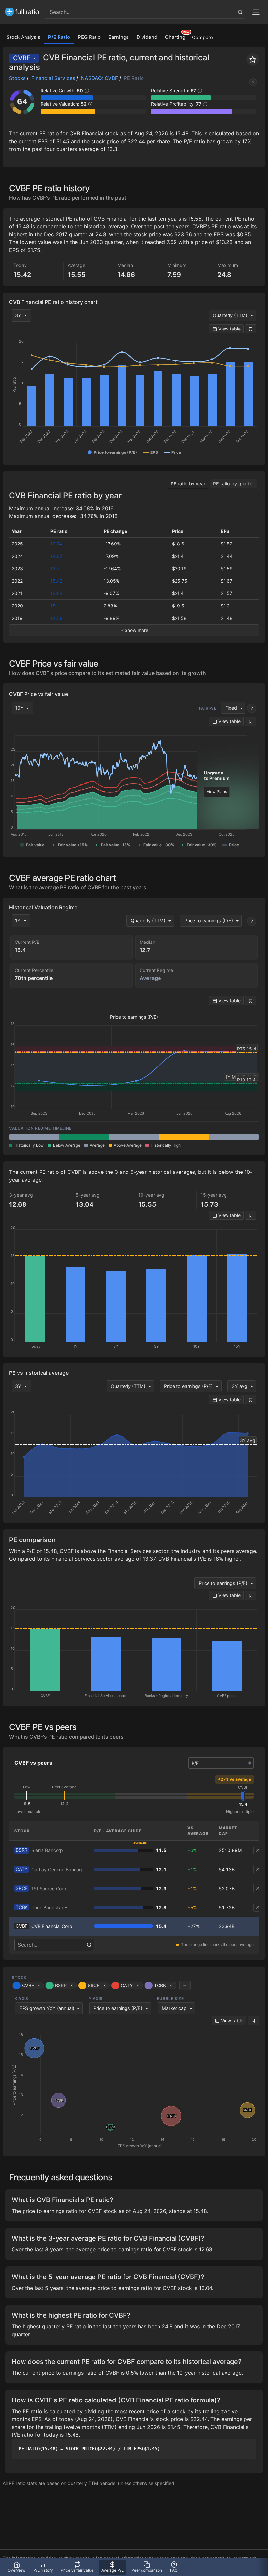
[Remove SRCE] (258, 1888)
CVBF (22, 58)
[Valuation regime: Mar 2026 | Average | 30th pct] (134, 1137)
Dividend (147, 37)
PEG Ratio (89, 37)
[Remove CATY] (258, 1869)
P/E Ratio (59, 37)
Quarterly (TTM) (230, 315)
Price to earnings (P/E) (209, 920)
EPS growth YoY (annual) (47, 2008)
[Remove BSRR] (258, 1850)
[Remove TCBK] (258, 1907)
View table (229, 329)
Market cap (174, 2008)
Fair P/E (208, 708)
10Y (19, 708)
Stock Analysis (23, 37)
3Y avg (240, 1386)
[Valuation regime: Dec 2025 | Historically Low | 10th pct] (84, 1137)
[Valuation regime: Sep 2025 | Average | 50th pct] (34, 1137)
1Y (18, 920)
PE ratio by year (188, 484)
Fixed (231, 708)
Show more (136, 630)
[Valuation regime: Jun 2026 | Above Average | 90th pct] (184, 1137)
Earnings (119, 37)
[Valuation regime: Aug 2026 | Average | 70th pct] (234, 1137)
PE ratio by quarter (234, 484)
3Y (18, 315)
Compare (202, 37)
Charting (175, 37)
